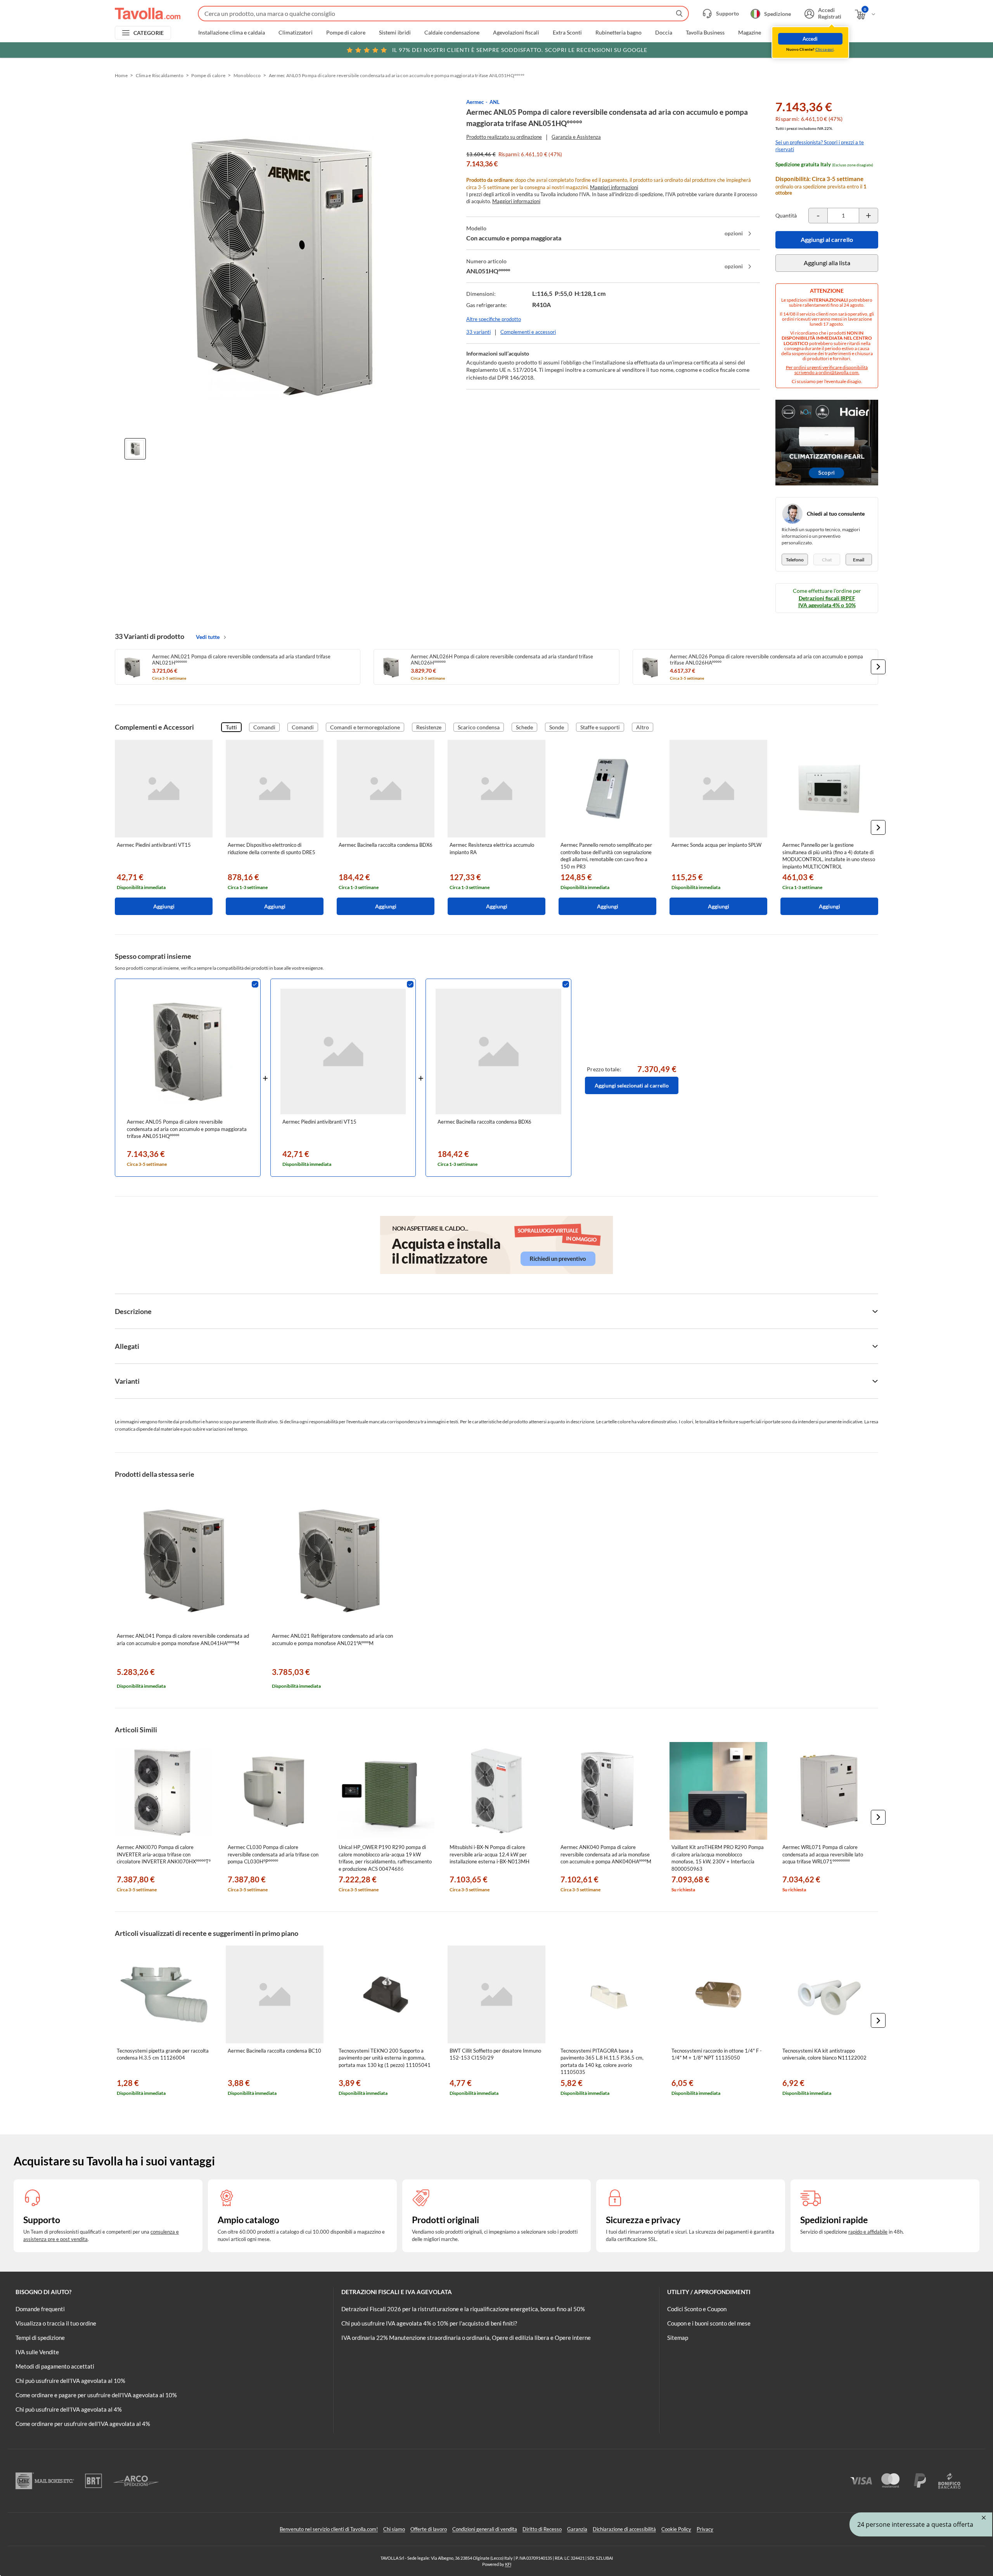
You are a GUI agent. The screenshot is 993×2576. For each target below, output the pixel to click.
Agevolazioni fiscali (516, 33)
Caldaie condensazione (452, 33)
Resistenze (429, 727)
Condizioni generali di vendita (485, 2529)
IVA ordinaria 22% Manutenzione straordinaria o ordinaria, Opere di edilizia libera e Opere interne (466, 2338)
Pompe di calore (346, 33)
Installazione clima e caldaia (232, 33)
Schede (524, 727)
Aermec (475, 102)
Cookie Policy (676, 2529)
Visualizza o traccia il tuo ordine (56, 2323)
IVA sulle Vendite (37, 2352)
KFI (508, 2564)
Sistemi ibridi (395, 33)
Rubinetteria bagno (618, 33)
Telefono (795, 560)
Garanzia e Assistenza (576, 137)
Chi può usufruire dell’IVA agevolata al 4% (69, 2409)
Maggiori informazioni (614, 187)
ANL (495, 102)
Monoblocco (247, 75)
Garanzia (577, 2529)
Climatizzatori (296, 33)
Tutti (231, 727)
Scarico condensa (479, 727)
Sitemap (678, 2338)
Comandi (264, 727)
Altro (643, 727)
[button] (878, 667)
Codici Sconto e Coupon (697, 2309)
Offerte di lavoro (429, 2529)
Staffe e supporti (600, 727)
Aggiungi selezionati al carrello (632, 1085)
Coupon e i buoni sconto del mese (709, 2323)
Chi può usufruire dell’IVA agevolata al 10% (70, 2381)
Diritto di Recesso (542, 2529)
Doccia (664, 33)
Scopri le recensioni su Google (520, 50)
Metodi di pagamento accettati (55, 2366)
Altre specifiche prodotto (494, 319)
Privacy (705, 2529)
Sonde (557, 727)
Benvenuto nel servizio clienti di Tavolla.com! (329, 2529)
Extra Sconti (567, 33)
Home (121, 75)
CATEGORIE (149, 33)
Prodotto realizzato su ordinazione (504, 137)
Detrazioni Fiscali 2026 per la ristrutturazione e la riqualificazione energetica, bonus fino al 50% (463, 2309)
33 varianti (478, 332)
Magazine (750, 33)
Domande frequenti (40, 2309)
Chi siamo (394, 2529)
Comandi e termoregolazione (365, 727)
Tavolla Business (705, 33)
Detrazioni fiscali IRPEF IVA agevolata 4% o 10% (827, 602)
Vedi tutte (208, 637)
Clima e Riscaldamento (160, 75)
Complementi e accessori (528, 332)
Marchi (783, 33)
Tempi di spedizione (40, 2338)
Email (859, 560)
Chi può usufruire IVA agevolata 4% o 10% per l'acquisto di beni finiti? (429, 2323)
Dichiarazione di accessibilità (624, 2529)
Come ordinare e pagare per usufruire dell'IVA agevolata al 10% (96, 2395)
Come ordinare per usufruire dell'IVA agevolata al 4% (83, 2424)
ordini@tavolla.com (838, 372)
